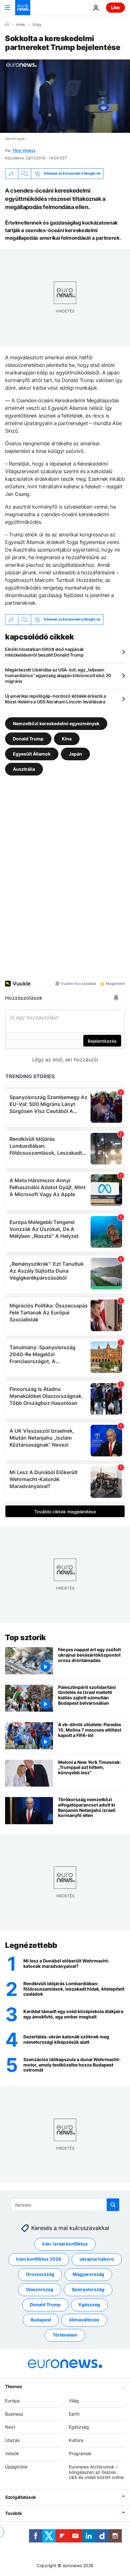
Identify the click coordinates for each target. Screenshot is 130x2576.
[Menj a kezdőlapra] (23, 8)
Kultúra (76, 2440)
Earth (74, 2414)
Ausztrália (24, 769)
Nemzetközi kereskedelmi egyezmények (56, 723)
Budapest (41, 2320)
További (13, 2513)
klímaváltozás (84, 2320)
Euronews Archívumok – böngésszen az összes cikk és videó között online (96, 2472)
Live (115, 7)
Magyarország (88, 2274)
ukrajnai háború (97, 2259)
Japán (75, 754)
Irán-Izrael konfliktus (65, 2244)
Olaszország (40, 2290)
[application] (65, 96)
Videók (12, 2453)
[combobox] (65, 2205)
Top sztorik (26, 1637)
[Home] (7, 24)
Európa (12, 2401)
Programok (80, 2453)
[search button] (113, 2205)
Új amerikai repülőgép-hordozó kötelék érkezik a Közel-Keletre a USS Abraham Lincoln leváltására (56, 699)
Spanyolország (88, 2290)
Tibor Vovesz (24, 150)
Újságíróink (16, 2467)
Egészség (89, 2305)
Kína (67, 738)
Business (14, 2414)
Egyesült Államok (32, 754)
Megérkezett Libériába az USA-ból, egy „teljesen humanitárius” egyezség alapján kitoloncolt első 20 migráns (58, 675)
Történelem (65, 2335)
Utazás (12, 2440)
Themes (13, 2386)
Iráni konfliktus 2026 (39, 2259)
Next (10, 2427)
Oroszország (40, 2274)
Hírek (21, 25)
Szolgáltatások (21, 2497)
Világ (37, 25)
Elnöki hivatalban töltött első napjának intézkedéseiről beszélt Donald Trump (44, 652)
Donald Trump (28, 738)
